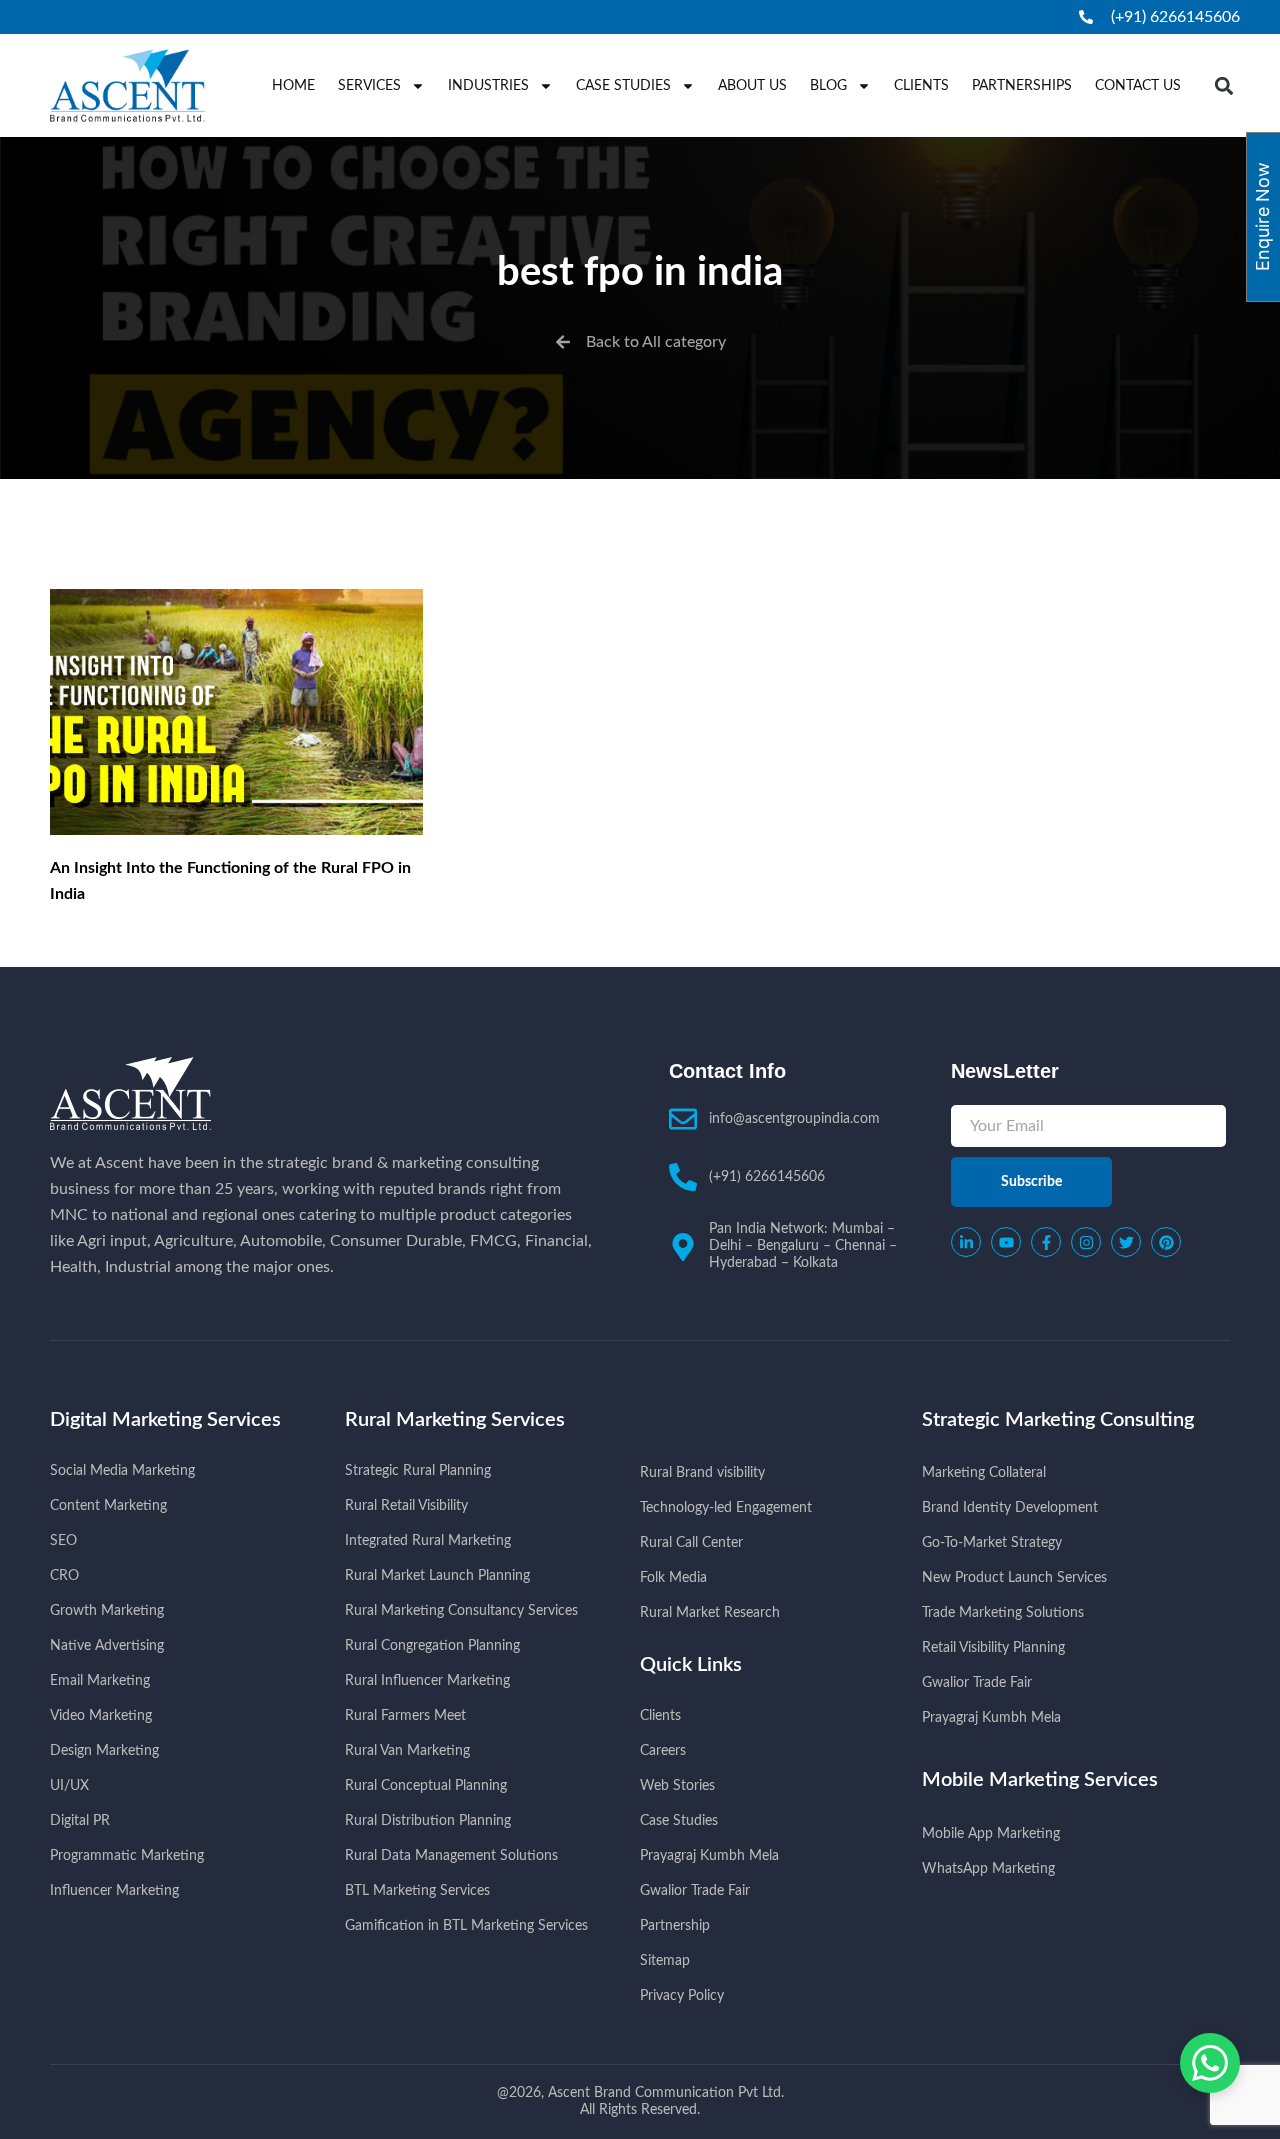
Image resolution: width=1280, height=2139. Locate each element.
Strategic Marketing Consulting (1058, 1420)
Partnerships (1022, 86)
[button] (1224, 85)
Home (293, 86)
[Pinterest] (1166, 1242)
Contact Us (1138, 86)
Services (369, 86)
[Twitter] (1126, 1242)
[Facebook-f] (1046, 1242)
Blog (828, 86)
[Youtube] (1006, 1242)
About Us (752, 86)
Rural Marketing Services (455, 1420)
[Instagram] (1086, 1242)
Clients (921, 86)
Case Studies (623, 86)
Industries (488, 86)
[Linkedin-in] (966, 1242)
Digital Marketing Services (165, 1420)
